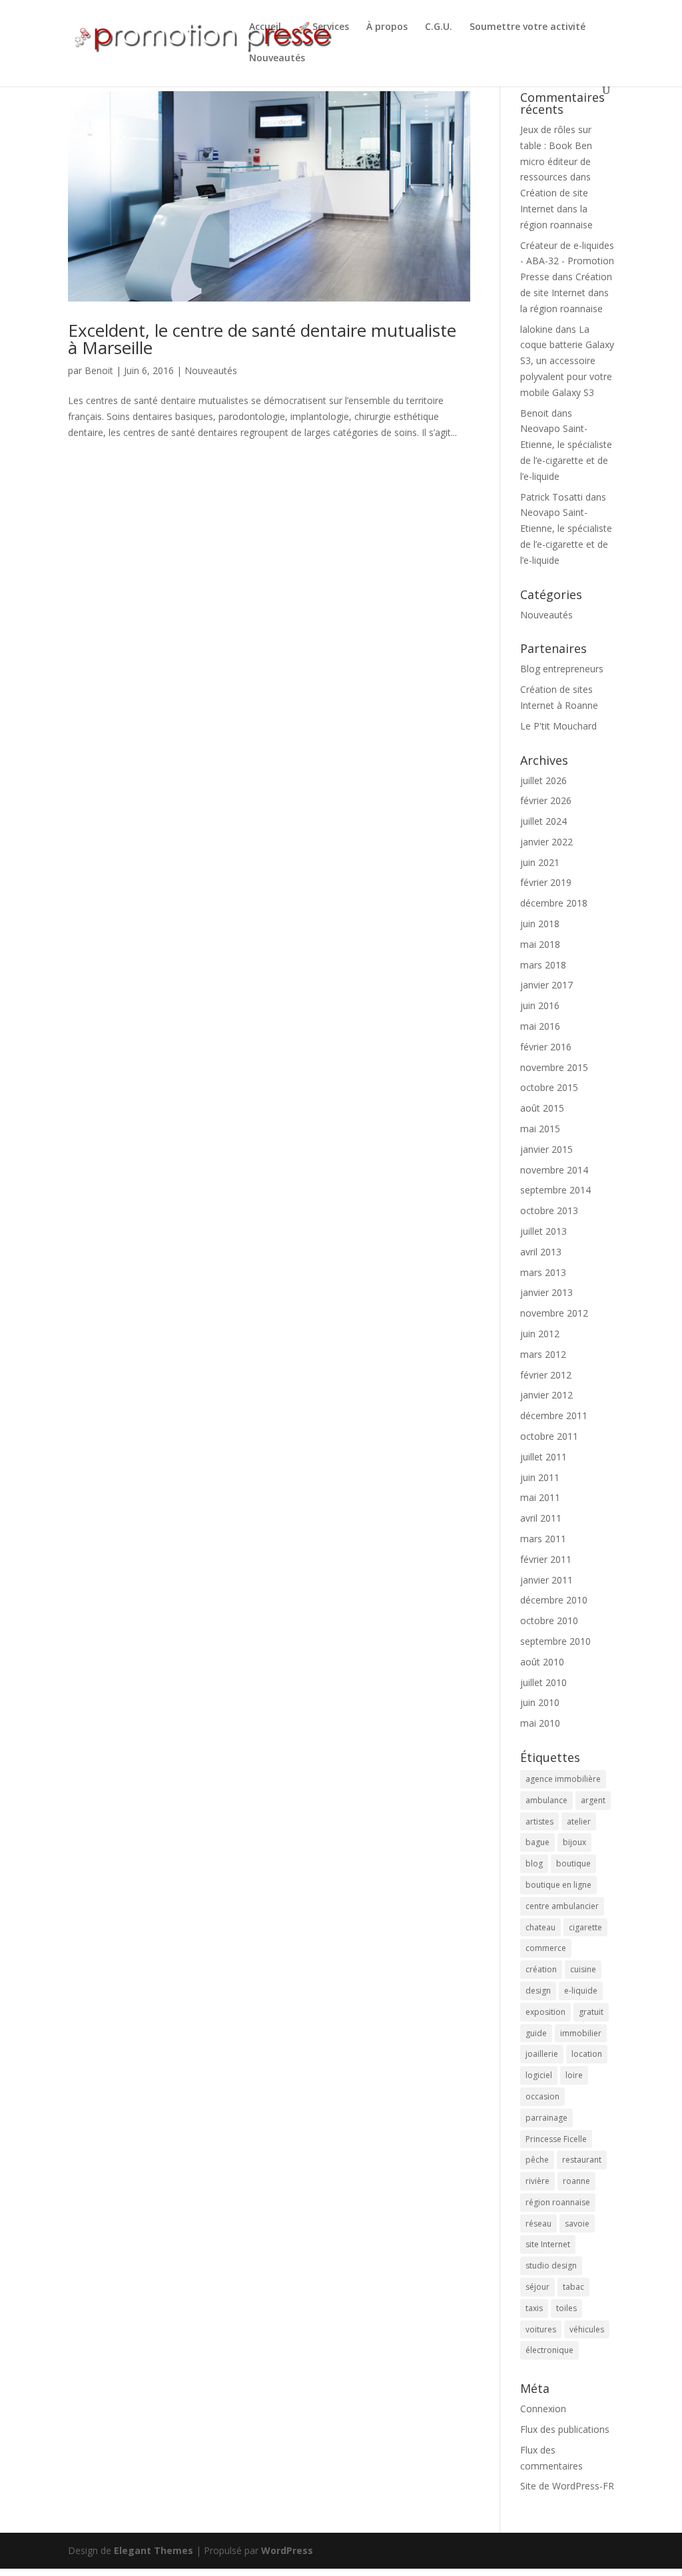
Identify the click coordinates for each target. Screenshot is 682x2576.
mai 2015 (540, 1129)
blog (534, 1863)
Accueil (265, 27)
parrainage (546, 2118)
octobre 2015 (549, 1087)
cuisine (583, 1969)
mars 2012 (543, 1354)
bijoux (574, 1842)
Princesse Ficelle (556, 2139)
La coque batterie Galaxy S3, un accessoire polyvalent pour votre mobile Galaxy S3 (567, 361)
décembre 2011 (554, 1415)
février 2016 (546, 1047)
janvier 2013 (546, 1292)
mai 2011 (540, 1497)
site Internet (548, 2244)
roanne (576, 2181)
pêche (537, 2160)
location (587, 2054)
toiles (566, 2308)
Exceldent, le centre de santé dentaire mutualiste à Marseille (262, 339)
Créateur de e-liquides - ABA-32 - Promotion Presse (567, 261)
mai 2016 (540, 1026)
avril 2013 (541, 1252)
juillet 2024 (543, 821)
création (541, 1969)
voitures (541, 2329)
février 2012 (546, 1375)
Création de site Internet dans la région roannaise (556, 209)
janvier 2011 (546, 1580)
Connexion (543, 2409)
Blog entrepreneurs (562, 669)
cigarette (585, 1927)
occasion (542, 2096)
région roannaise (558, 2202)
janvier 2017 (546, 985)
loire (574, 2075)
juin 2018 (540, 924)
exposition (545, 2012)
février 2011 (546, 1559)
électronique (549, 2350)
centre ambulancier (562, 1906)
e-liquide (581, 1991)
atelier (579, 1822)
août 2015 (542, 1108)
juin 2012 (540, 1334)
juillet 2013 (543, 1231)
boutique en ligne (558, 1885)
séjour (537, 2287)
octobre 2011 (549, 1436)
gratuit (591, 2012)
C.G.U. (439, 27)
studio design (551, 2265)
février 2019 (546, 882)
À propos (387, 27)
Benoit (99, 370)
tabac (573, 2287)
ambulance (546, 1800)
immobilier (581, 2033)
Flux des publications (565, 2429)
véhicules (587, 2329)
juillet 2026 (543, 780)
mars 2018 (543, 965)
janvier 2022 (546, 842)
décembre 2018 (554, 903)
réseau (538, 2224)
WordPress (287, 2550)
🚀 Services (324, 27)
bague (537, 1842)
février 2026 (546, 800)
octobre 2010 (549, 1620)
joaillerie (542, 2054)
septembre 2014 (555, 1190)
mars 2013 (543, 1272)
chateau (540, 1927)
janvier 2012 (546, 1395)
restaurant (582, 2160)
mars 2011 (543, 1539)
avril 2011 (541, 1518)
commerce (546, 1948)
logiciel (539, 2075)
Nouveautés (277, 59)
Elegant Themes (154, 2550)
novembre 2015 (554, 1067)
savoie (577, 2224)
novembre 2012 (554, 1313)
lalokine (536, 329)
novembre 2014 (554, 1170)
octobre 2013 (549, 1210)
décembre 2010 (554, 1600)
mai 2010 (540, 1723)
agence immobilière (563, 1779)
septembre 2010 (555, 1641)
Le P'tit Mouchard (558, 726)
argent (593, 1800)
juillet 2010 (543, 1682)
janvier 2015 (546, 1149)
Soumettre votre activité (527, 27)
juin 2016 (540, 1005)
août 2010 (542, 1662)
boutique (573, 1863)
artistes (539, 1822)
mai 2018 (540, 944)
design (538, 1991)
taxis (534, 2308)
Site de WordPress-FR (567, 2486)
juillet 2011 (543, 1457)
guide (536, 2033)
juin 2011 (540, 1477)
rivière (537, 2181)
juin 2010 (540, 1702)
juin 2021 (540, 862)
